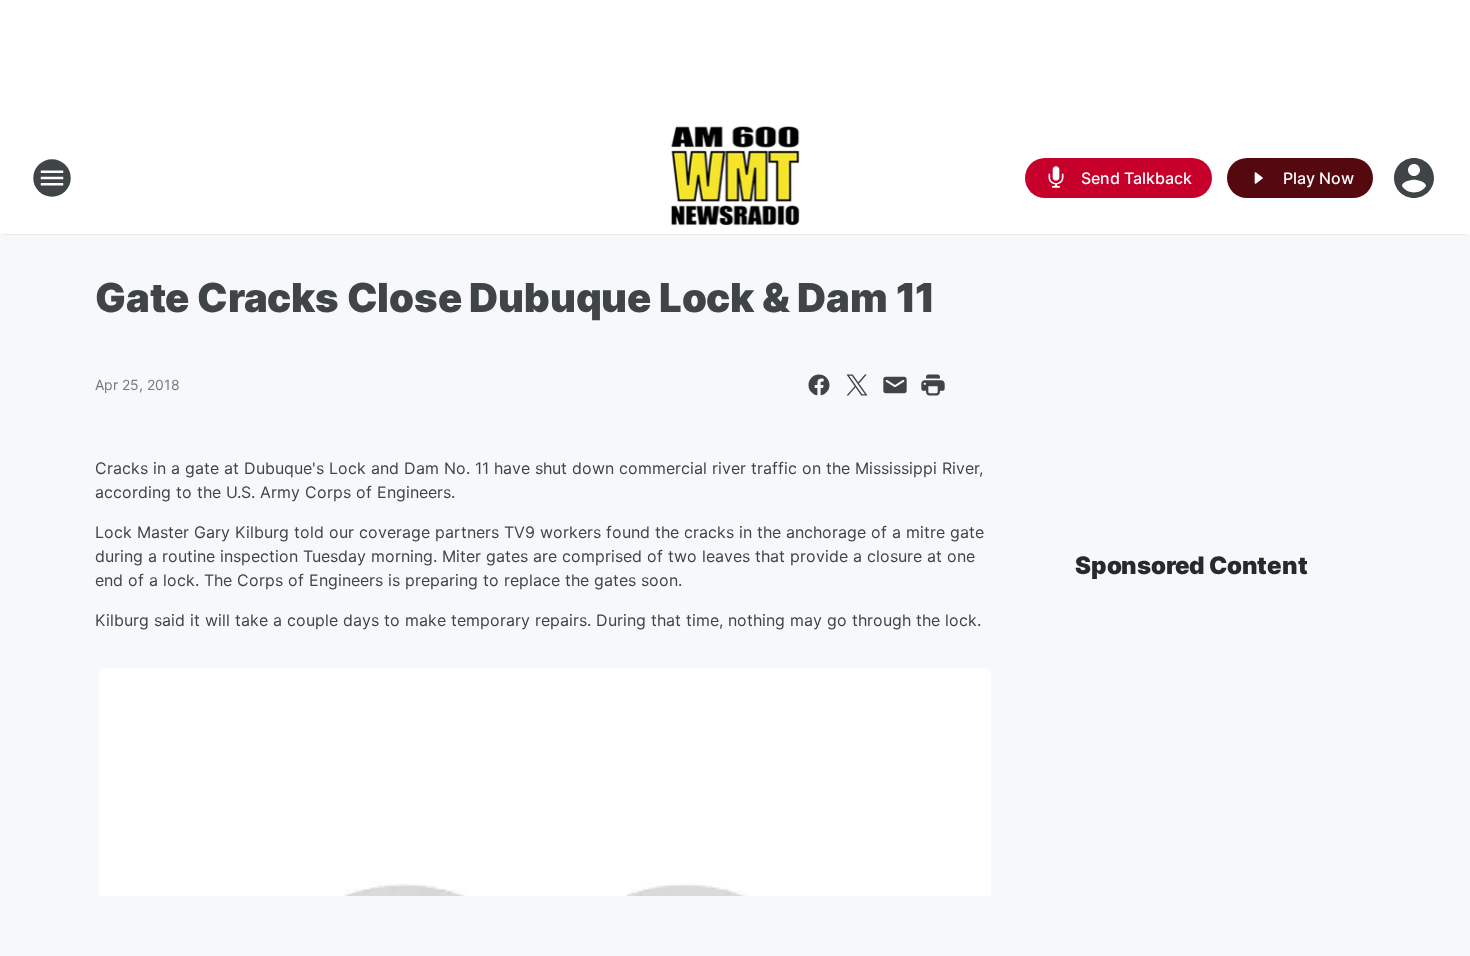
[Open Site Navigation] (52, 178)
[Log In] (1416, 178)
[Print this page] (933, 385)
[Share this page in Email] (895, 385)
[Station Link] (735, 178)
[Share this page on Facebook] (819, 385)
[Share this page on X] (857, 385)
